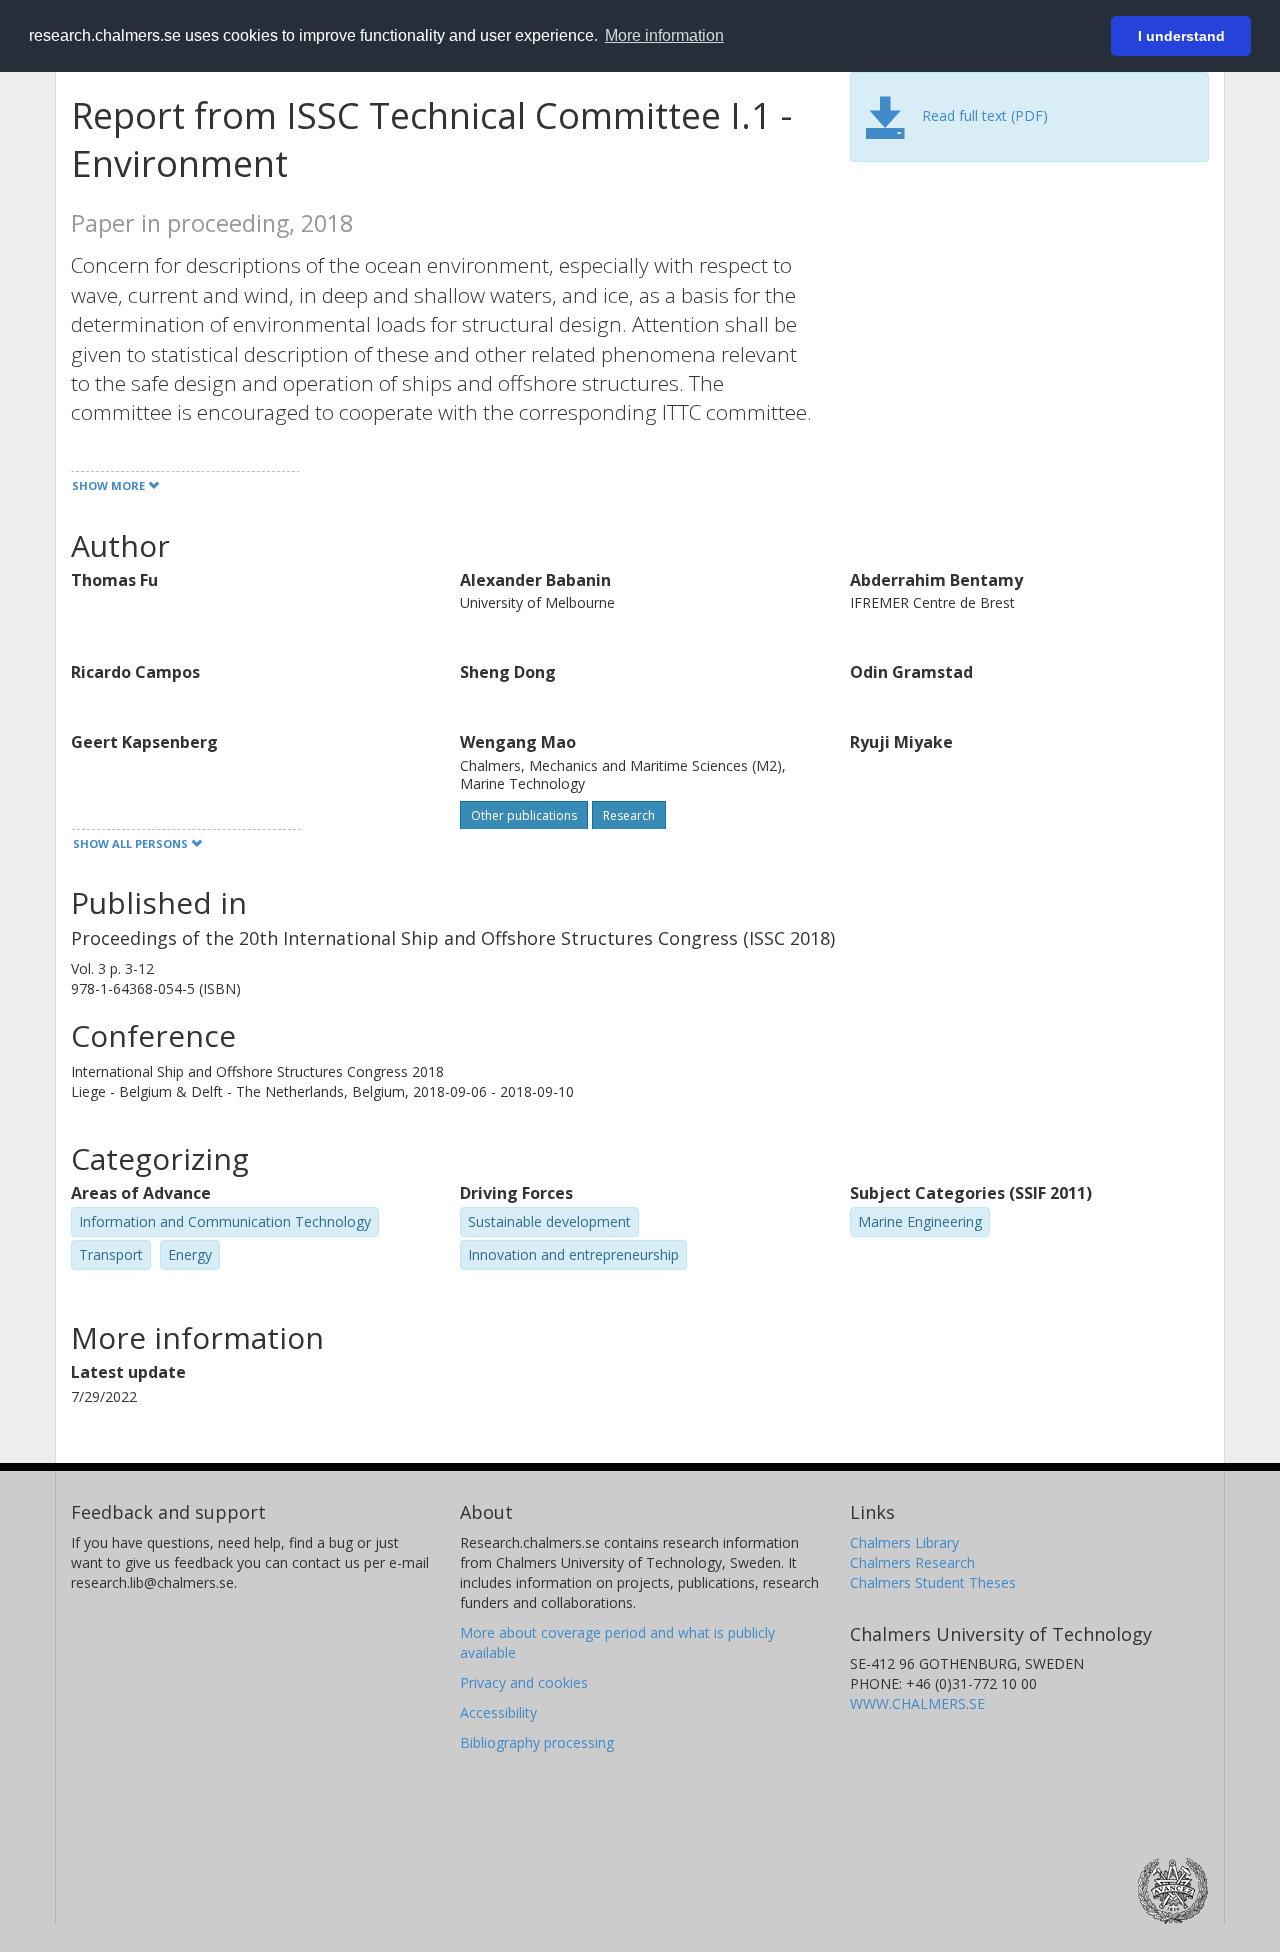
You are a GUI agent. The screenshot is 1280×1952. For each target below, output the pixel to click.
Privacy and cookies (524, 1682)
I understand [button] (1181, 36)
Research (629, 815)
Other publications (524, 815)
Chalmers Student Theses (933, 1582)
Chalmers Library (904, 1542)
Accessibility (498, 1712)
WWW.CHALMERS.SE (917, 1703)
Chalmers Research (912, 1562)
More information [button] (664, 35)
